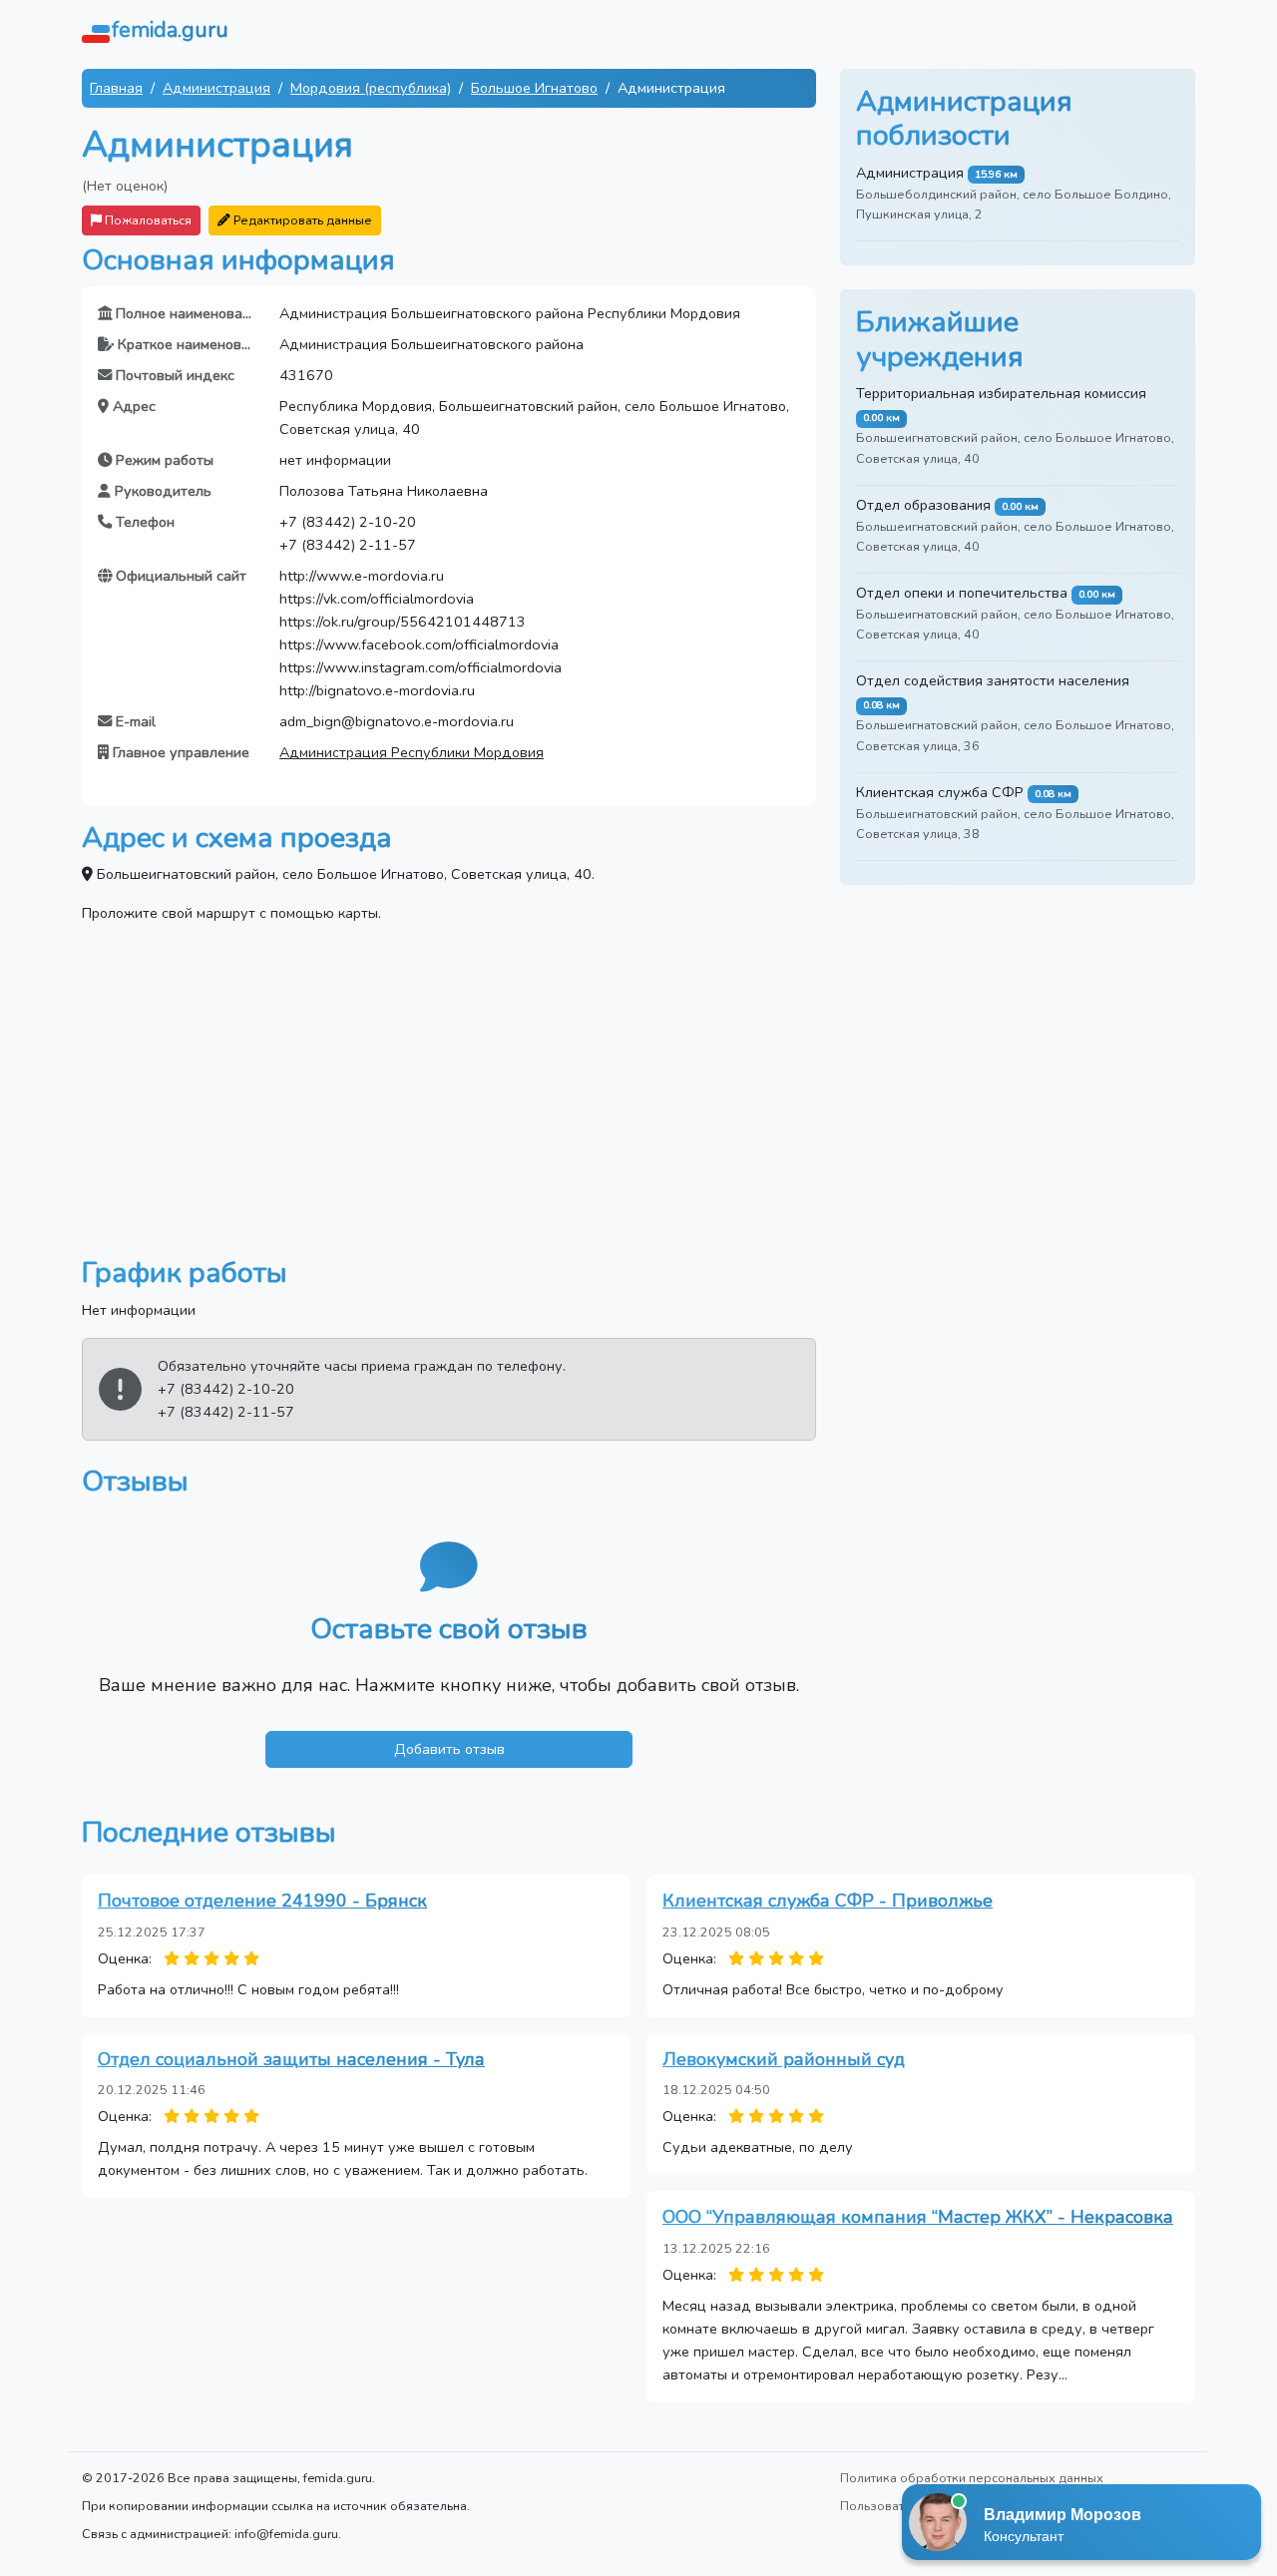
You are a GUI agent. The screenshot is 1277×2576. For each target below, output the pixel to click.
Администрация (216, 88)
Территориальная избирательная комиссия (1001, 393)
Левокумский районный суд (784, 2059)
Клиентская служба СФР (940, 792)
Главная (116, 88)
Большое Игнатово (534, 88)
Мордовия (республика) (371, 88)
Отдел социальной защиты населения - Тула (291, 2059)
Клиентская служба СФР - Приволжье (828, 1901)
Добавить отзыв (449, 1749)
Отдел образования (923, 505)
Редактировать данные (301, 220)
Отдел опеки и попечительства (962, 593)
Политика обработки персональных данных (972, 2478)
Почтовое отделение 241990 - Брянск (262, 1901)
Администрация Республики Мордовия (412, 752)
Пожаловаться (147, 220)
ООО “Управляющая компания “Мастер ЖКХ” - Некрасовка (918, 2217)
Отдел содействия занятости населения (993, 680)
